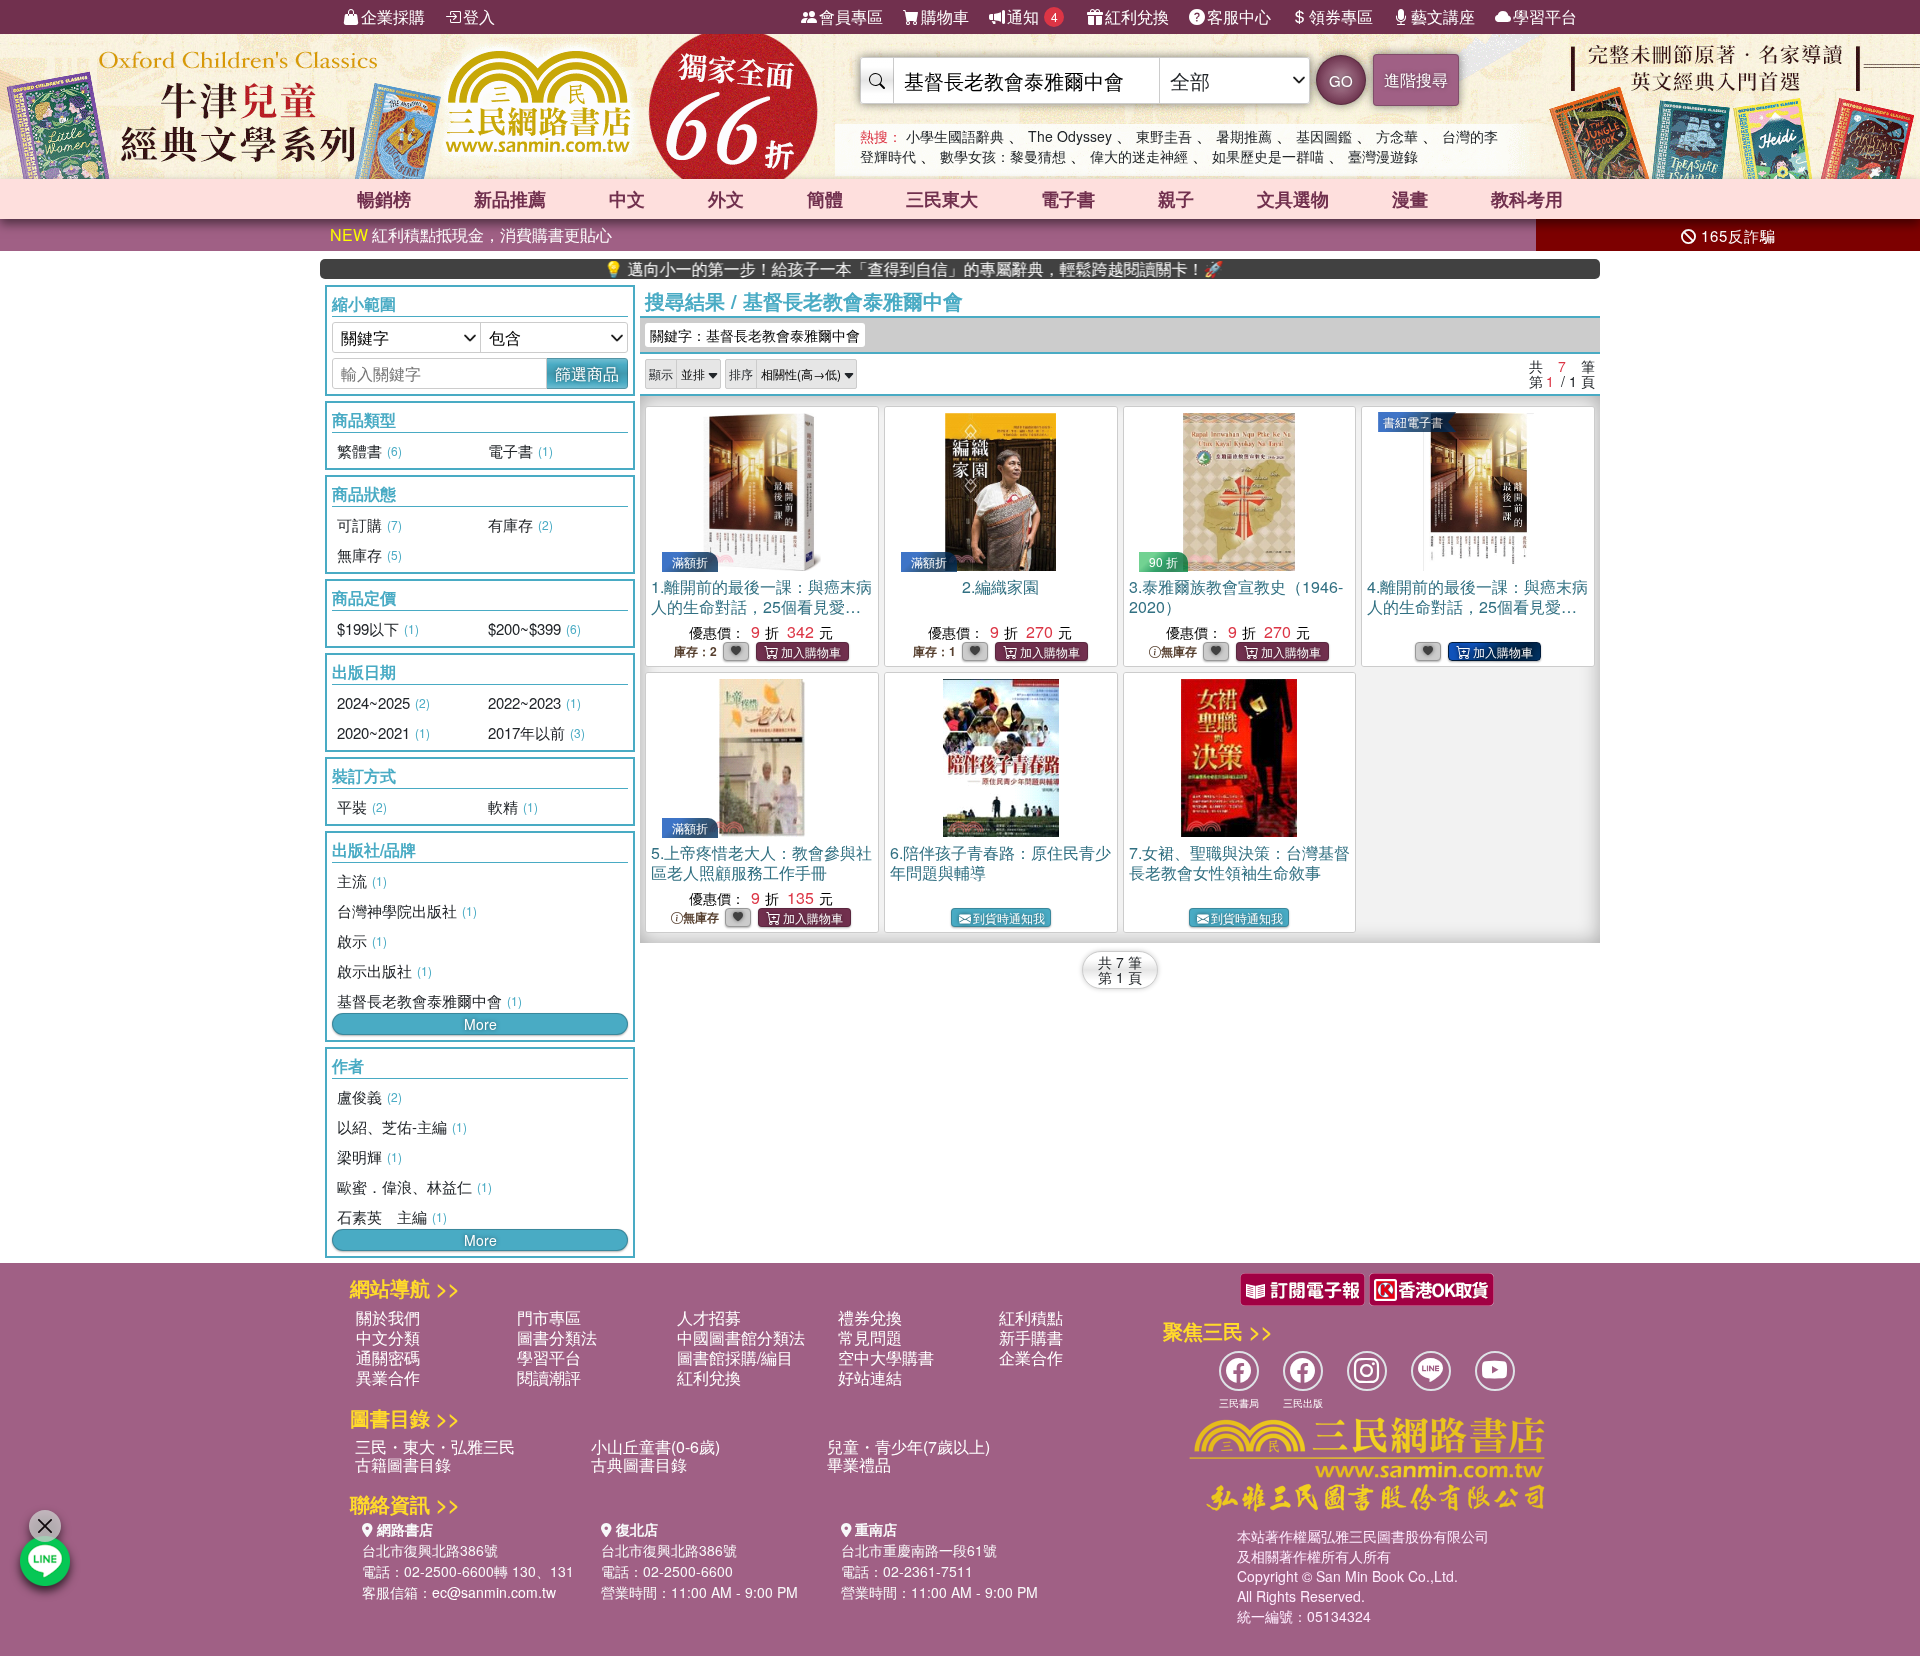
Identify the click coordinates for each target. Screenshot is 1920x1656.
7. (1239, 862)
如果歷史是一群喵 (1268, 156)
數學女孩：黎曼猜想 (1003, 156)
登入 (479, 16)
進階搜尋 (1416, 79)
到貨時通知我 (1009, 917)
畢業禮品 (859, 1464)
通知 (1032, 16)
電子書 (1068, 199)
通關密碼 (388, 1357)
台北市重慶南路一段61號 (919, 1550)
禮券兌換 (870, 1317)
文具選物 (1293, 199)
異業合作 (388, 1377)
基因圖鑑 (1324, 136)
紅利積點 (1031, 1317)
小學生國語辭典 (955, 136)
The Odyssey (1070, 136)
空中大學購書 (886, 1357)
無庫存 (1179, 651)
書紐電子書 (1413, 421)
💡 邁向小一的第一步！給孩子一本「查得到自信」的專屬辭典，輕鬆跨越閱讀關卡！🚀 (861, 269)
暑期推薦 (1244, 136)
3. (1236, 596)
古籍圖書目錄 (403, 1464)
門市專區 (549, 1317)
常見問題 (870, 1337)
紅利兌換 (1137, 16)
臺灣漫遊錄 (1383, 156)
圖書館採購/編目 (735, 1357)
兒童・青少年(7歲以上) (908, 1446)
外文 (726, 199)
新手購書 (1031, 1337)
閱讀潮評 (549, 1377)
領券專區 (1341, 16)
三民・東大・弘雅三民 (435, 1446)
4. (1477, 606)
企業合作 (1031, 1357)
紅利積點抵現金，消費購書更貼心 (471, 234)
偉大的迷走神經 (1139, 156)
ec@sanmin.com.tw (494, 1592)
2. (1000, 586)
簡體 (825, 199)
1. (761, 606)
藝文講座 (1443, 16)
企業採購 (393, 16)
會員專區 (851, 16)
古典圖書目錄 (639, 1464)
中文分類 (388, 1337)
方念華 (1397, 136)
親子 (1176, 199)
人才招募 (709, 1317)
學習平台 (1545, 16)
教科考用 (1527, 199)
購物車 (945, 16)
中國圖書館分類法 (741, 1337)
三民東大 (942, 199)
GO (1341, 80)
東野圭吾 (1164, 136)
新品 (510, 199)
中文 (627, 199)
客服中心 (1239, 16)
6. (1000, 862)
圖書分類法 (557, 1337)
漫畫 (1410, 199)
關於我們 (388, 1317)
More (480, 1024)
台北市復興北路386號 (430, 1550)
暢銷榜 (384, 199)
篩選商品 (587, 373)
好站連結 (870, 1377)
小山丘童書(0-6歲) (655, 1446)
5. (761, 862)
